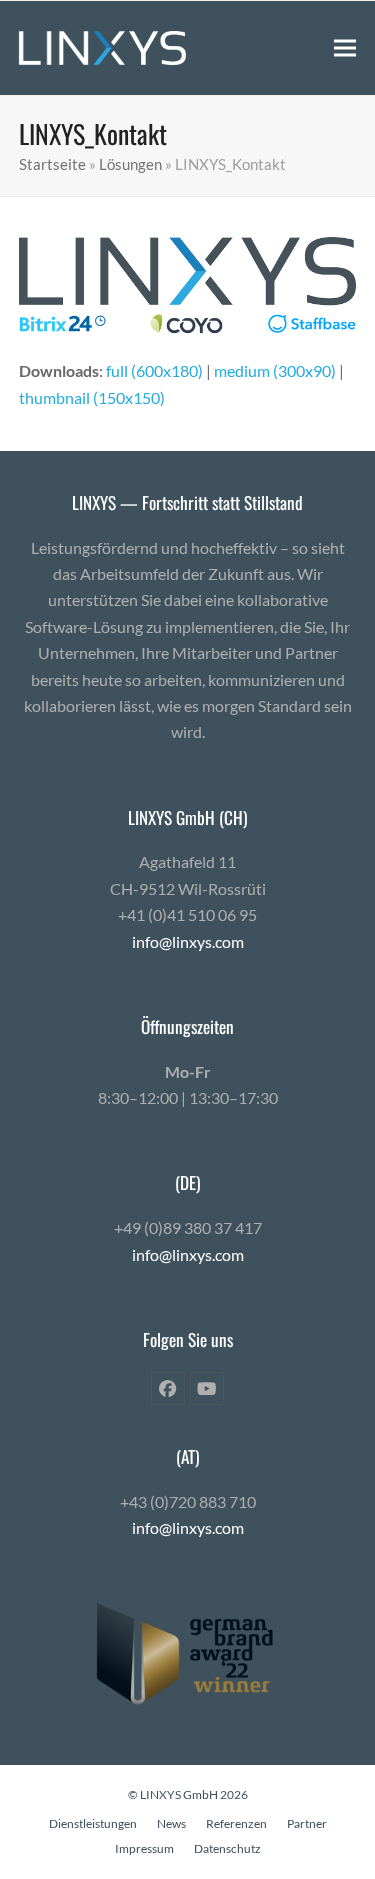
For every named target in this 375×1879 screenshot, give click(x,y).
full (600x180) (154, 370)
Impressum (144, 1848)
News (171, 1823)
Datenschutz (227, 1848)
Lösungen (130, 164)
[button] (345, 47)
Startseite (52, 164)
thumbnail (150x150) (92, 397)
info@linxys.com (188, 941)
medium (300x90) (275, 370)
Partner (307, 1823)
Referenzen (236, 1823)
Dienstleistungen (93, 1823)
